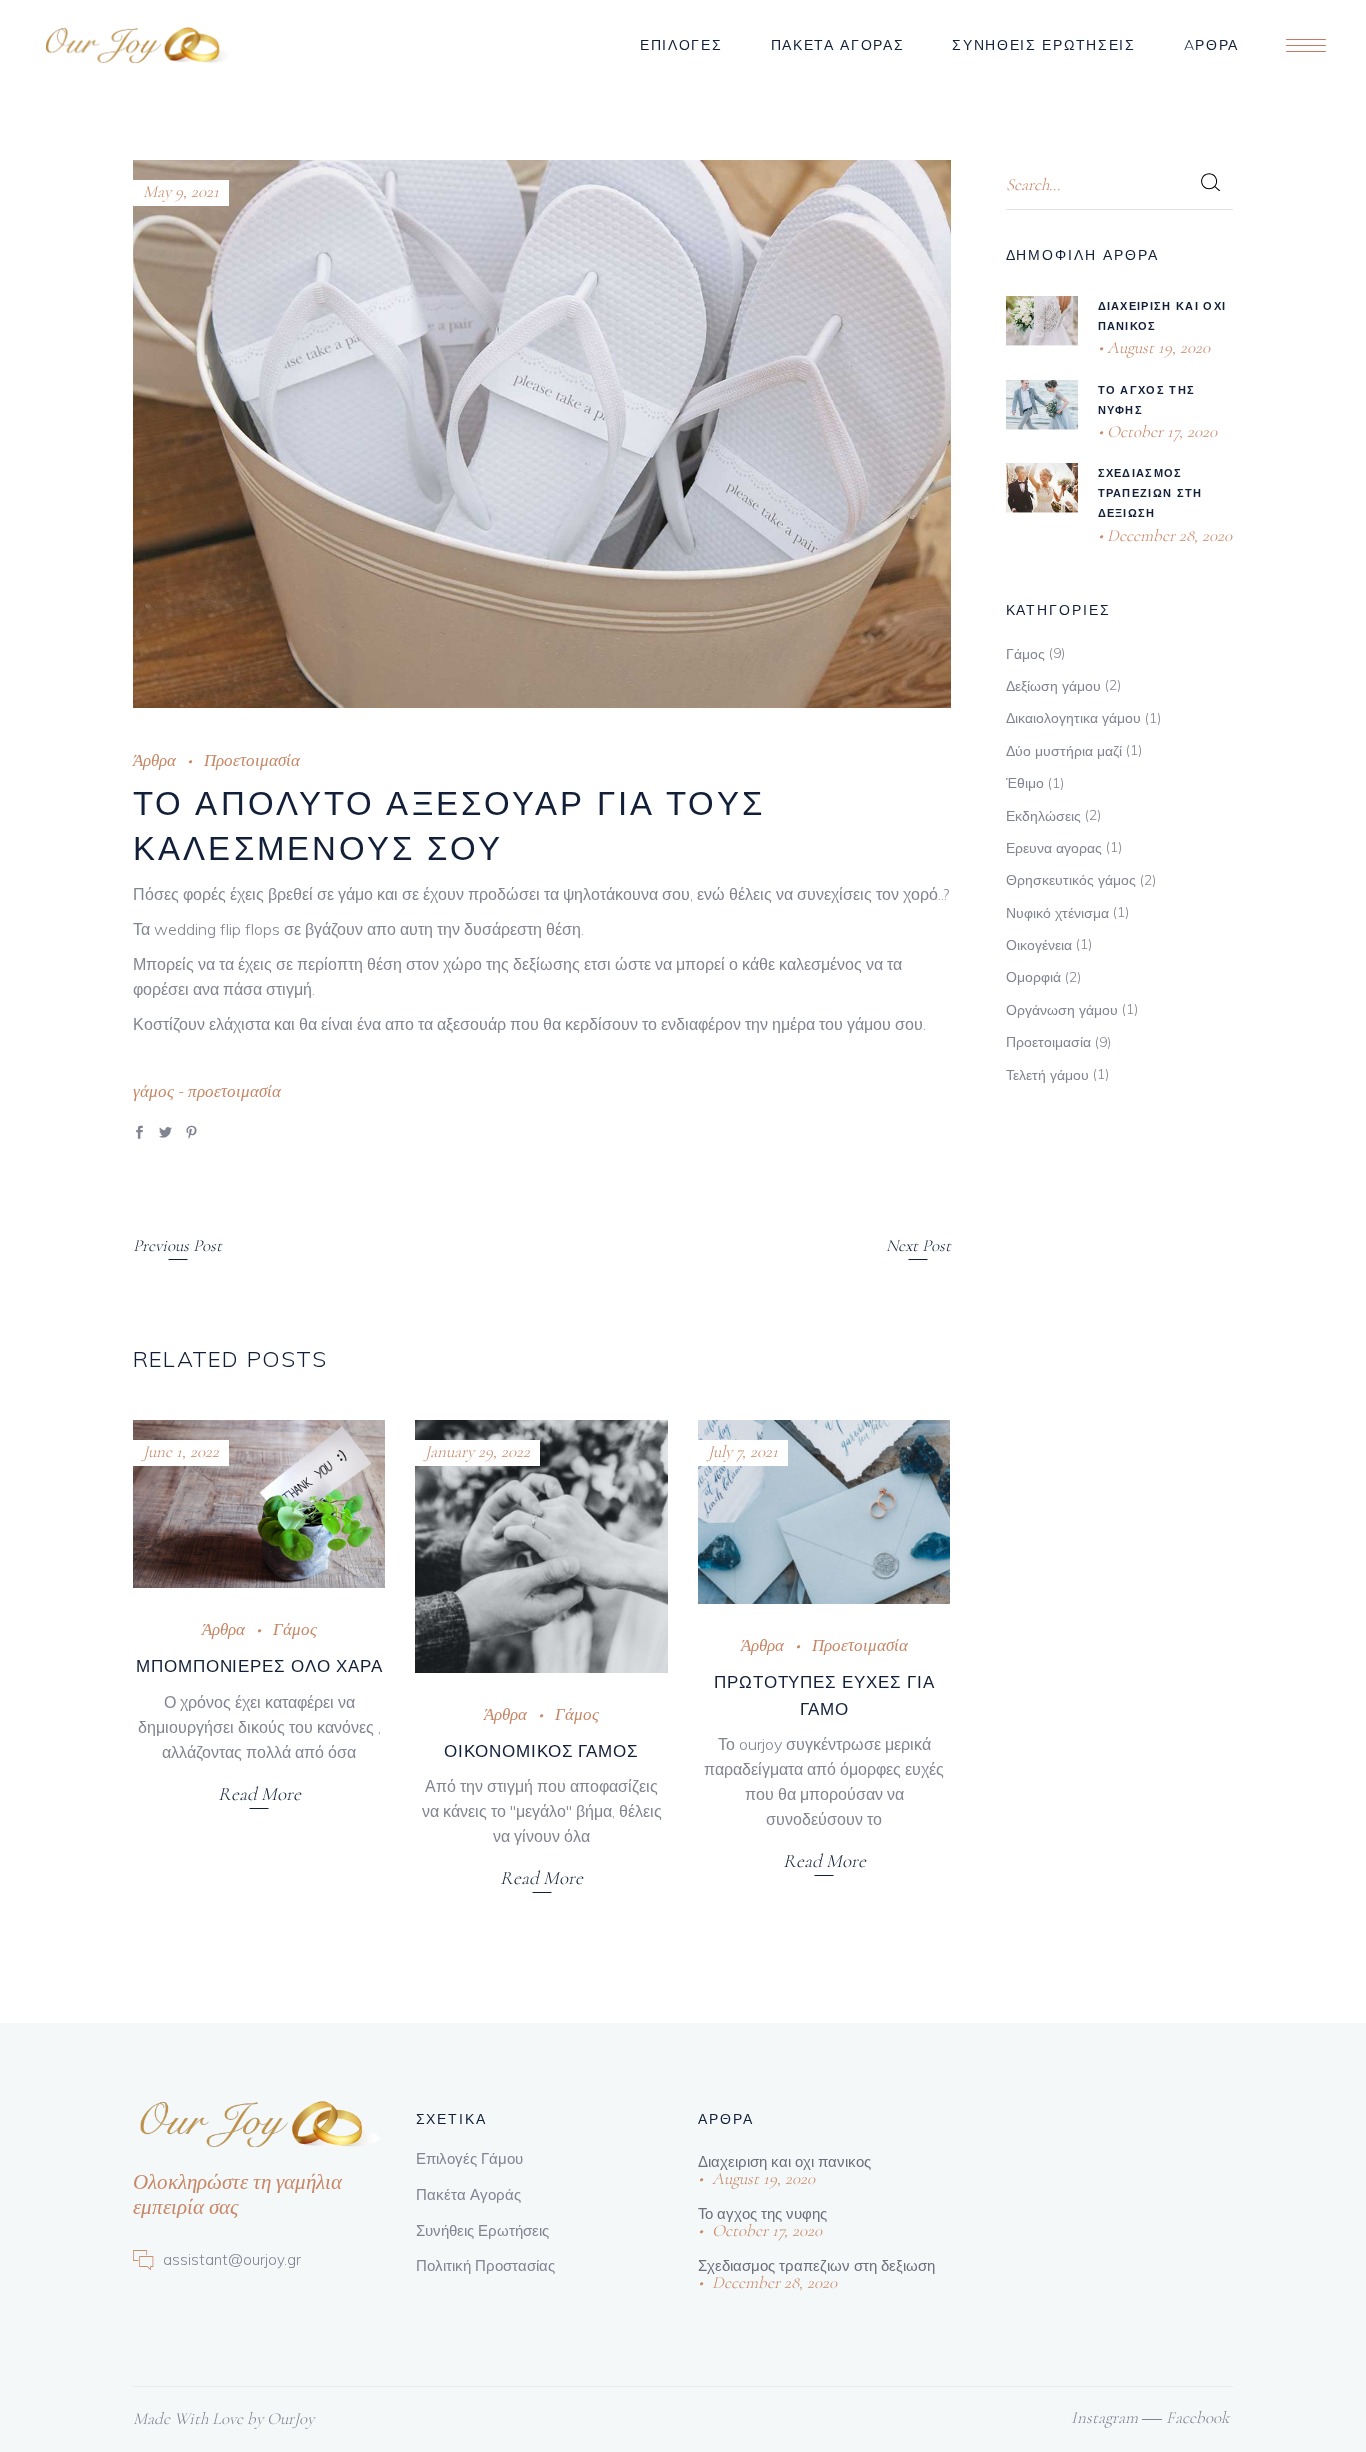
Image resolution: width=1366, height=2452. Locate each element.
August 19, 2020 (1156, 347)
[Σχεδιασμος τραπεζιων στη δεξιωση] (1042, 487)
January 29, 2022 (477, 1451)
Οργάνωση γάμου (1062, 1010)
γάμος (153, 1091)
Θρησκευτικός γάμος (1071, 880)
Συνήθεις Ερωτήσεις (482, 2230)
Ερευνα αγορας (1054, 848)
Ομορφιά (1033, 977)
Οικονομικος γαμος (541, 1750)
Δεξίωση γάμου (1053, 686)
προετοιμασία (234, 1091)
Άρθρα (154, 760)
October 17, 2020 (1160, 431)
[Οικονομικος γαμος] (541, 1546)
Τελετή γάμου (1047, 1075)
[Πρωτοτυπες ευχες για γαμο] (824, 1511)
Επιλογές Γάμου (469, 2158)
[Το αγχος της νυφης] (1042, 404)
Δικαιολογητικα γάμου (1073, 718)
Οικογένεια (1039, 945)
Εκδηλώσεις (1043, 816)
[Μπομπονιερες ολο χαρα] (259, 1504)
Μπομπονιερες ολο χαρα (259, 1665)
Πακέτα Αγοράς (468, 2194)
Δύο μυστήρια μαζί (1064, 751)
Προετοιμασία (252, 760)
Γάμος (295, 1629)
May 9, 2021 (181, 191)
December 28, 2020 (1167, 535)
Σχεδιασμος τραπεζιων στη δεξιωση (1150, 493)
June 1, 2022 (181, 1451)
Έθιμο (1025, 783)
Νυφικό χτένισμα (1057, 913)
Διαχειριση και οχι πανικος (784, 2161)
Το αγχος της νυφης (762, 2213)
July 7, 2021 (743, 1451)
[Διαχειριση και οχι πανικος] (1042, 320)
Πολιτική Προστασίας (485, 2265)
